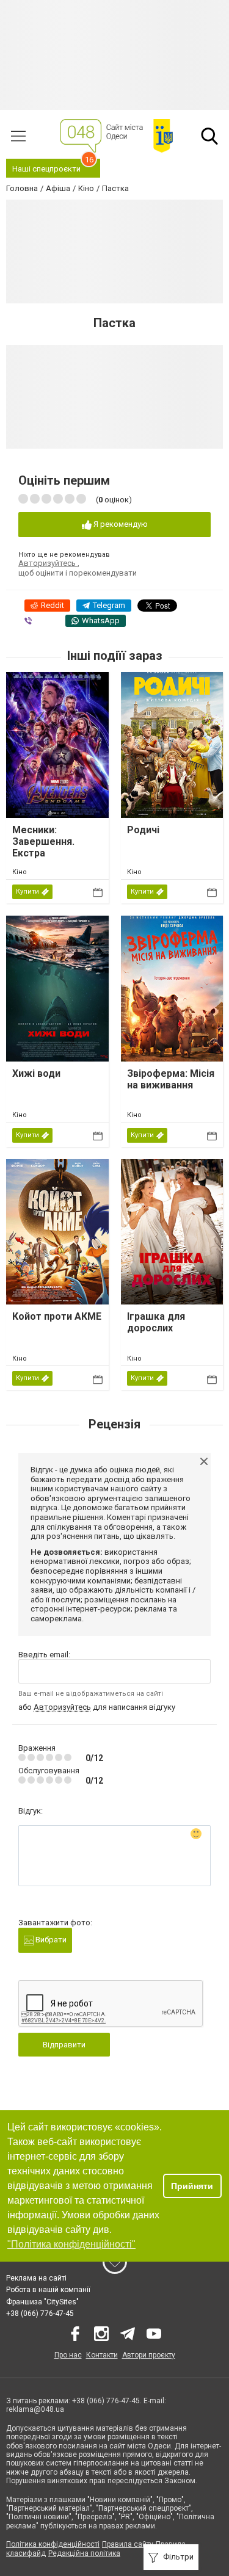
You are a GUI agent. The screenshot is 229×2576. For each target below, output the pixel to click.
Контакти (102, 2355)
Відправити (64, 2045)
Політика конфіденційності (53, 2544)
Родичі (143, 830)
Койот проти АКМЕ (57, 1316)
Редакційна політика (84, 2553)
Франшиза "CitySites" (42, 2302)
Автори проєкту (149, 2355)
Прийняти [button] (192, 2186)
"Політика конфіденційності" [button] (71, 2244)
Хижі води (36, 1073)
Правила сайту (128, 2544)
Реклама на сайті (36, 2278)
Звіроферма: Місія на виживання (171, 1079)
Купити (27, 892)
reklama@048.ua (35, 2409)
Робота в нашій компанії (48, 2290)
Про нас (68, 2355)
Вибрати (50, 1940)
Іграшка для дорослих (156, 1322)
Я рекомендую (120, 524)
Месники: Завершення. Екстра (43, 841)
